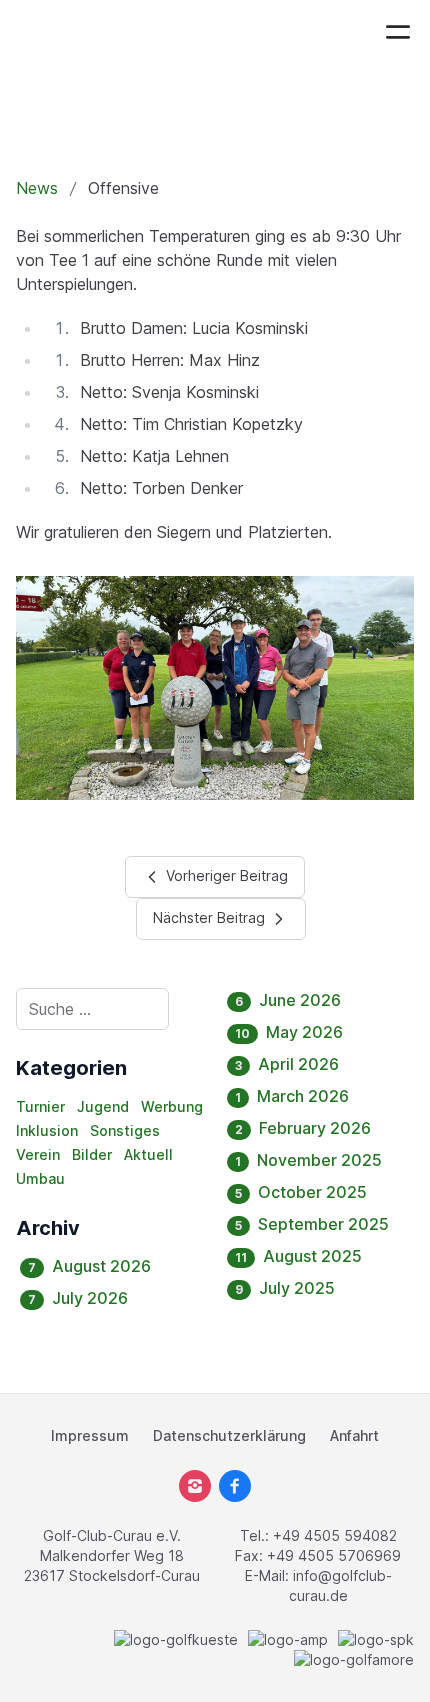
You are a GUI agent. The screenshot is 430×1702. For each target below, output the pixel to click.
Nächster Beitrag (211, 917)
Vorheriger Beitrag (225, 875)
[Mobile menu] (398, 32)
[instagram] (195, 1486)
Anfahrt (354, 1435)
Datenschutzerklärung (229, 1435)
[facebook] (235, 1486)
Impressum (90, 1435)
